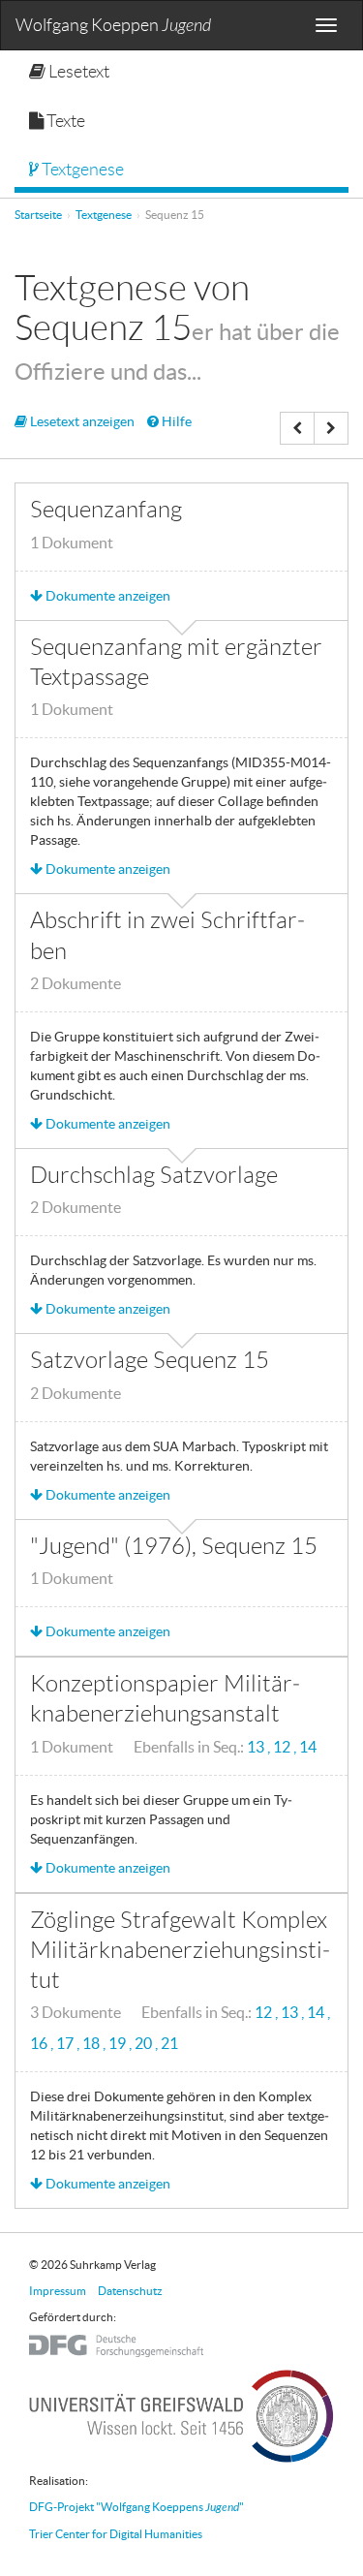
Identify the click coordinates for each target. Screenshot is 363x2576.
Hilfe (175, 421)
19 (119, 2044)
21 (169, 2044)
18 (92, 2044)
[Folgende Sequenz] (331, 428)
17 (66, 2044)
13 (257, 1747)
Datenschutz (130, 2291)
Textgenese (81, 170)
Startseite (38, 215)
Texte (64, 121)
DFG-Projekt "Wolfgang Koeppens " (136, 2507)
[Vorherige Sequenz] (297, 428)
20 (145, 2044)
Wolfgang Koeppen (113, 26)
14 (308, 1747)
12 (283, 1747)
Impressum (58, 2291)
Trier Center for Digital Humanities (116, 2534)
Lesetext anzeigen (81, 421)
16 (40, 2044)
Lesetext (77, 72)
